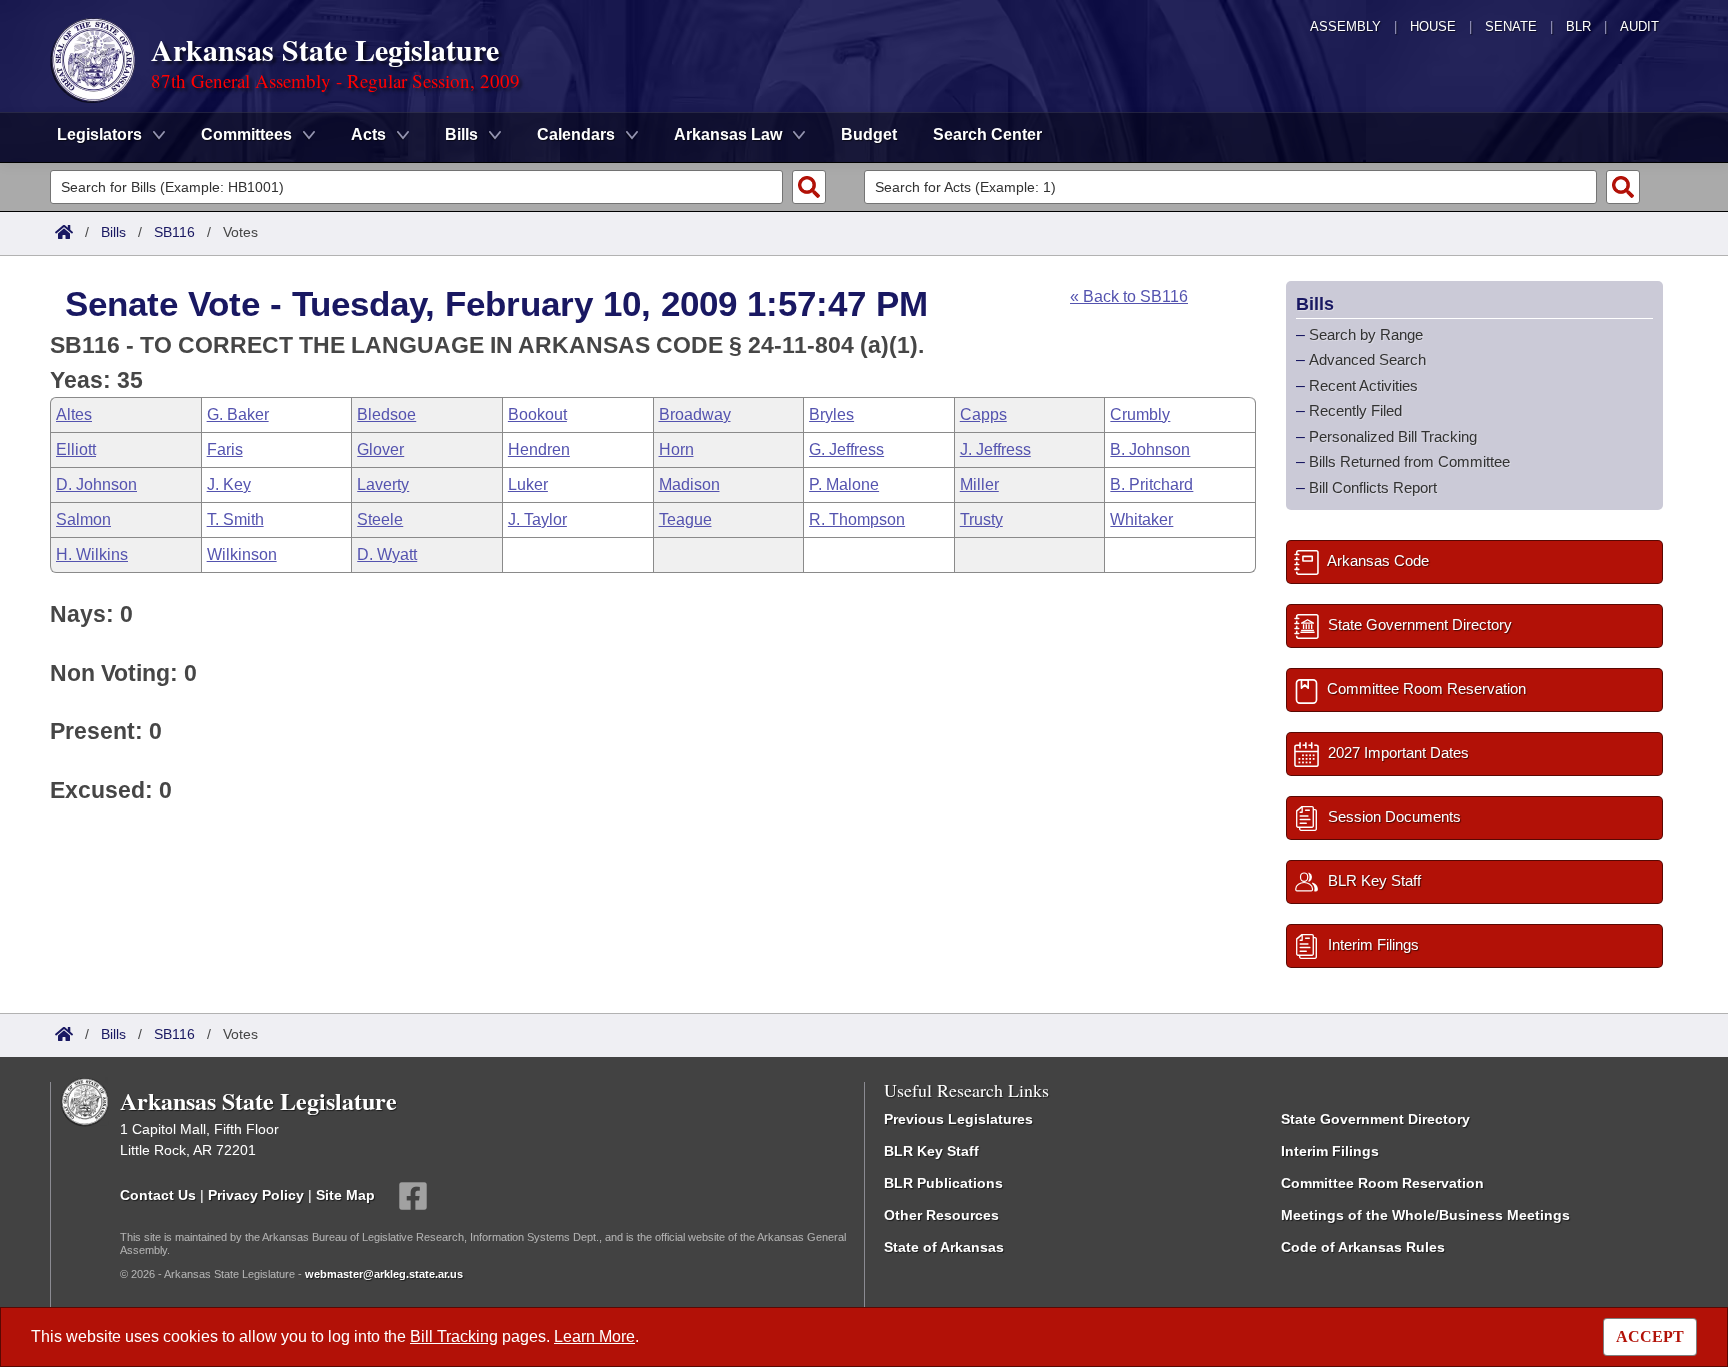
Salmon (83, 519)
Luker (528, 484)
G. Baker (238, 414)
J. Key (229, 484)
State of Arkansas (944, 1247)
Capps (983, 414)
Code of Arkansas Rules (1363, 1247)
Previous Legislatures (958, 1119)
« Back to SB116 (1129, 296)
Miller (979, 484)
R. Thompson (857, 519)
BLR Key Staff (931, 1151)
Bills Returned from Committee (1409, 461)
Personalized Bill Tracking (1393, 436)
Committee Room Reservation (1382, 1183)
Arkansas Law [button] (728, 134)
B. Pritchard (1151, 484)
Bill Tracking (454, 1336)
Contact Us (158, 1195)
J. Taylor (537, 519)
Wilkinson (242, 554)
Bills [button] (461, 134)
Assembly (1345, 26)
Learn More (594, 1336)
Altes (74, 414)
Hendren (539, 449)
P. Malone (844, 484)
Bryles (831, 414)
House (1433, 26)
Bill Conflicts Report (1373, 487)
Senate (1511, 26)
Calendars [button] (576, 134)
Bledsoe (386, 414)
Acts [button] (368, 134)
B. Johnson (1150, 449)
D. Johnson (96, 484)
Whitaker (1141, 519)
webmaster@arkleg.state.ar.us (384, 1274)
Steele (380, 519)
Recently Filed (1355, 410)
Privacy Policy (256, 1195)
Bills (113, 232)
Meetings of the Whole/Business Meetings (1425, 1215)
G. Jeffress (846, 449)
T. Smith (235, 519)
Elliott (76, 449)
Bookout (537, 414)
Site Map (345, 1195)
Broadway (695, 414)
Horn (676, 449)
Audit (1639, 26)
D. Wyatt (387, 554)
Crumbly (1140, 414)
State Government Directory (1375, 1119)
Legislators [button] (99, 134)
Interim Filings (1330, 1151)
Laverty (383, 484)
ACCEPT (1650, 1336)
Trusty (981, 519)
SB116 (174, 232)
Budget (869, 134)
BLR (1578, 26)
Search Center (987, 134)
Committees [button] (246, 134)
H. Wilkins (92, 554)
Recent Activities (1363, 385)
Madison (689, 484)
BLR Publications (943, 1183)
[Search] (809, 187)
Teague (685, 519)
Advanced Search (1367, 359)
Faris (225, 449)
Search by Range (1366, 334)
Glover (380, 449)
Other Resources (941, 1215)
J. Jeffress (995, 449)
